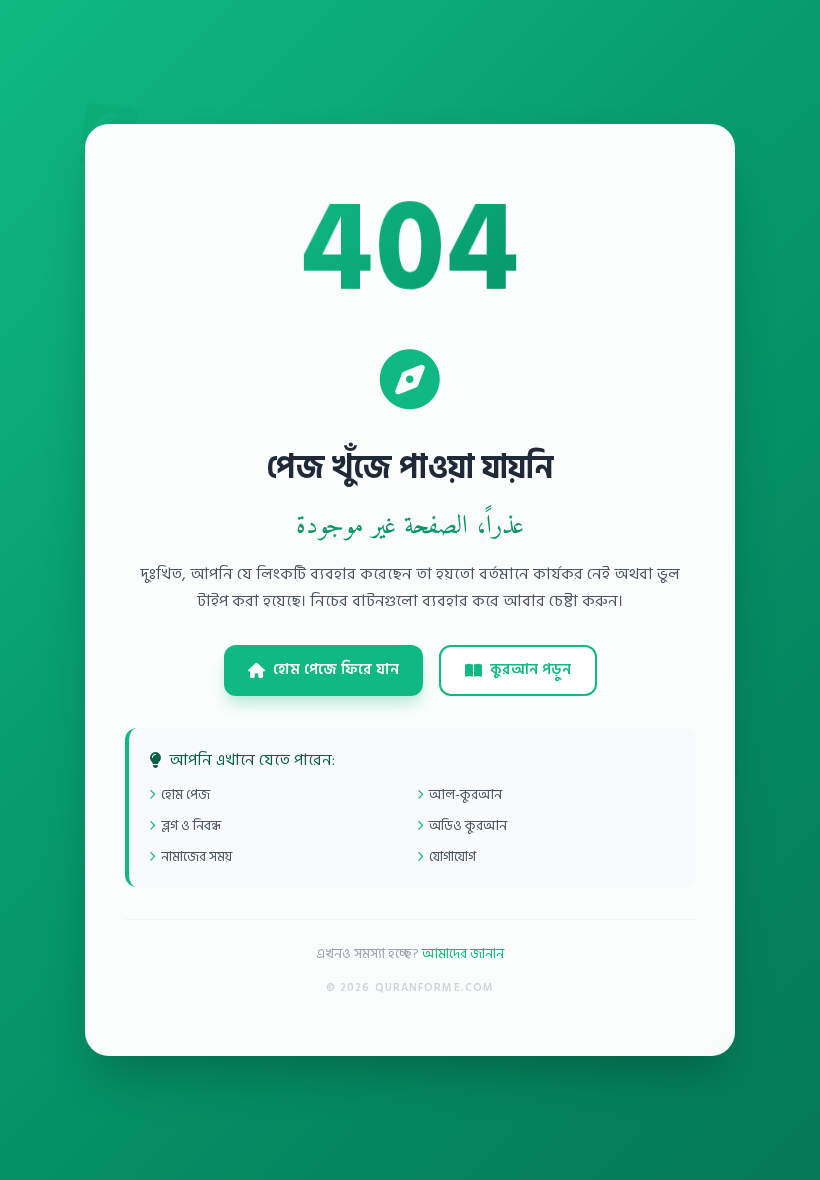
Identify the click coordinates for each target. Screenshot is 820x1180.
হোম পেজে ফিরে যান (336, 669)
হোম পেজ (185, 794)
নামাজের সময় (196, 856)
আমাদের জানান (463, 953)
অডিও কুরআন (468, 825)
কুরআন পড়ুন (530, 669)
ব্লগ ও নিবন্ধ (191, 825)
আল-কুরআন (465, 794)
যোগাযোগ (452, 856)
